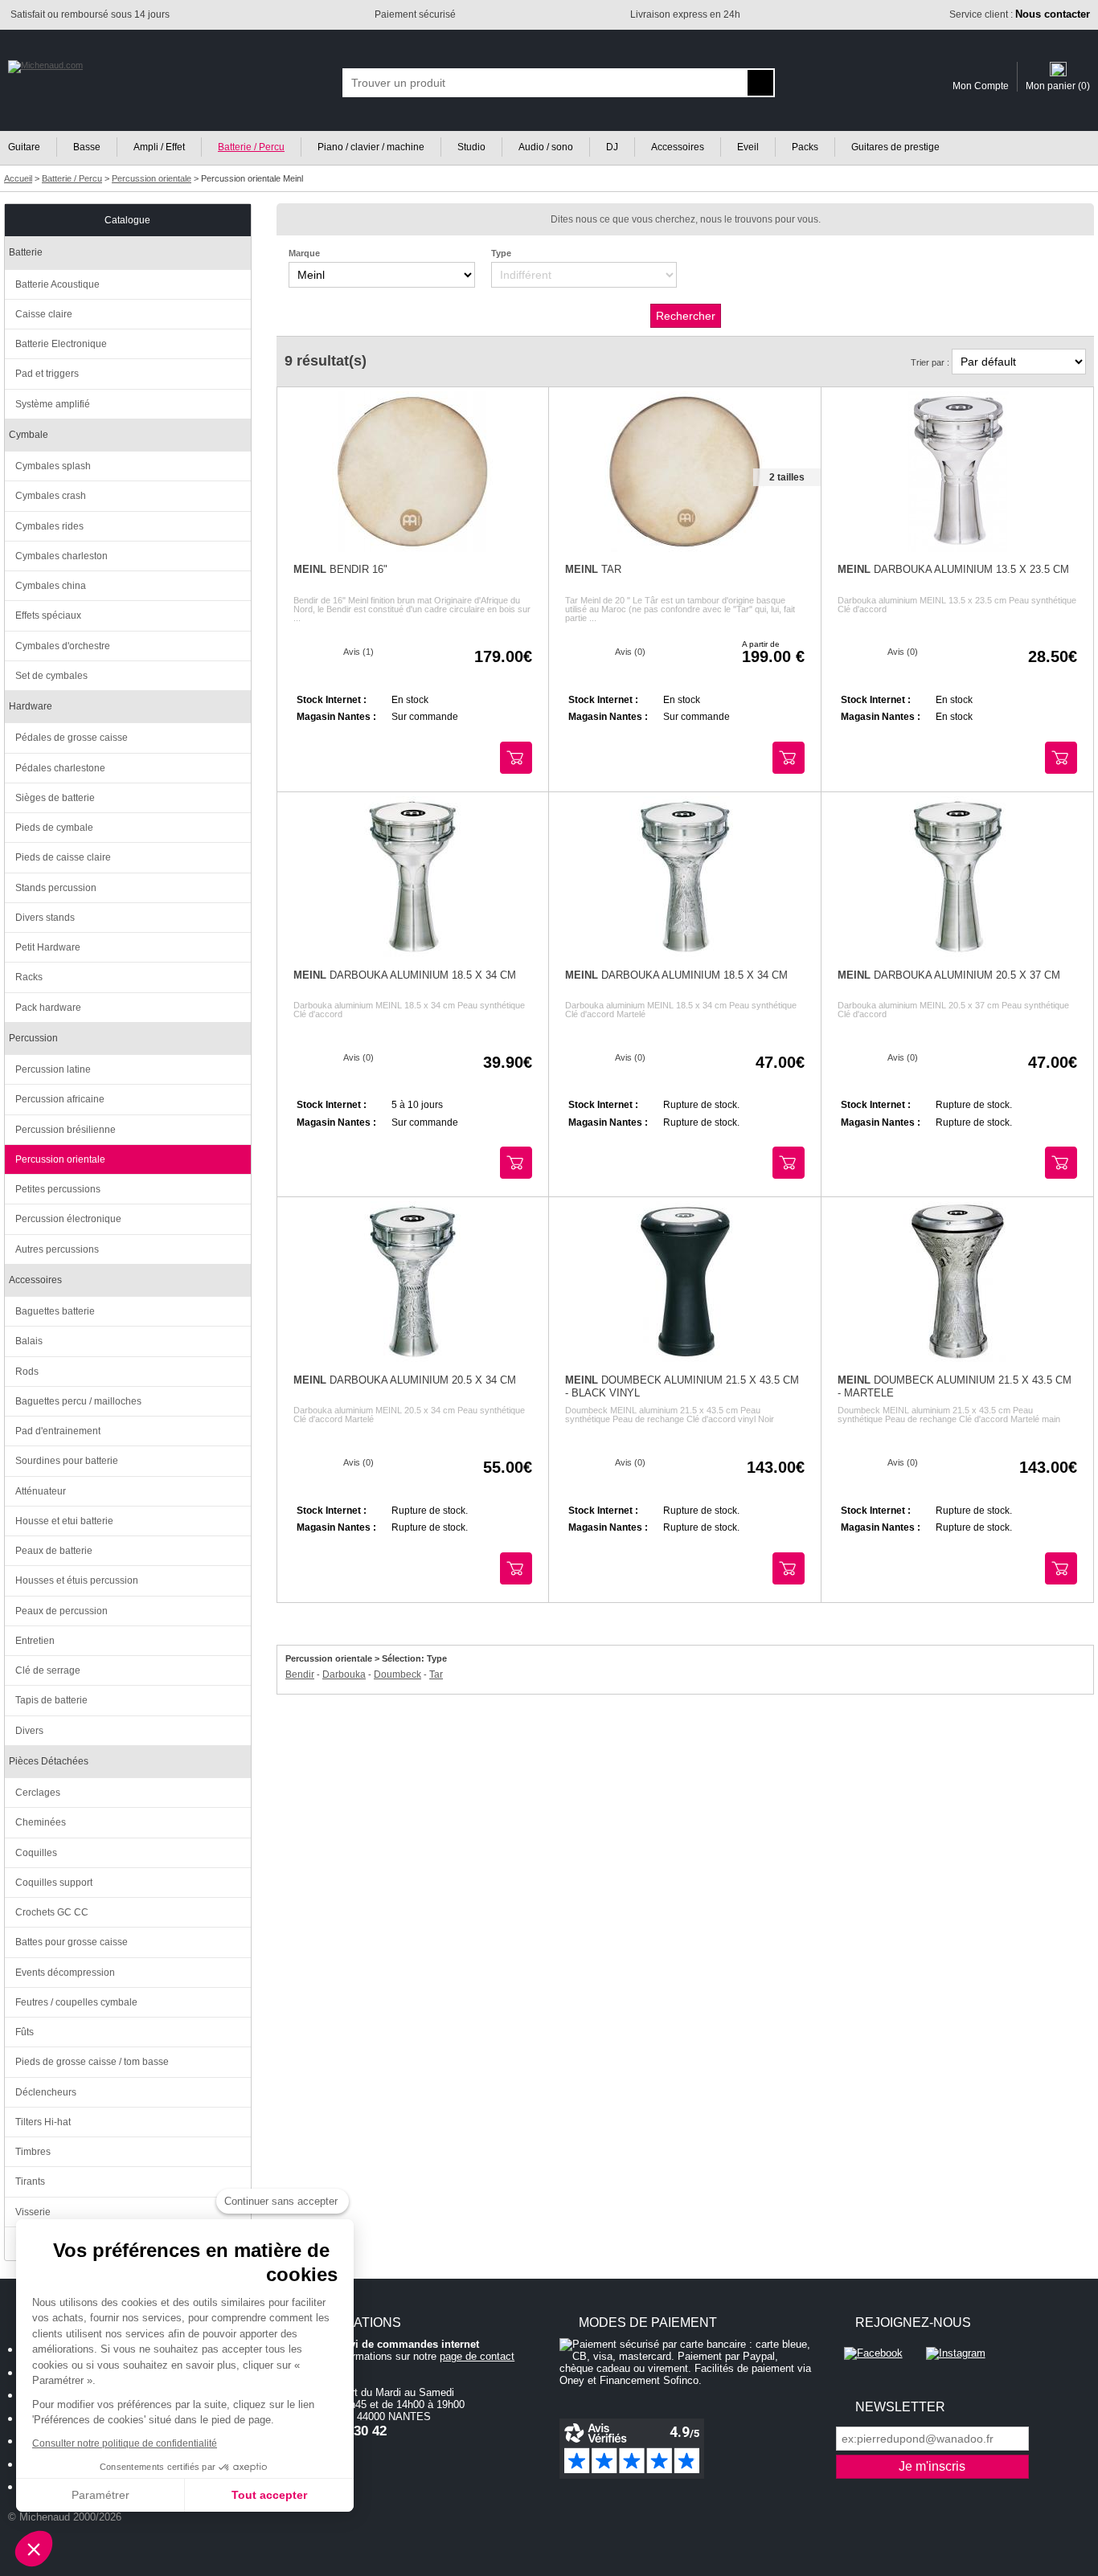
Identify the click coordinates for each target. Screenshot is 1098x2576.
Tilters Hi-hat (43, 2122)
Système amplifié (53, 404)
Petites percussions (58, 1189)
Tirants (30, 2181)
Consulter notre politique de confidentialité (125, 2443)
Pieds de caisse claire (63, 857)
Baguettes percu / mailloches (78, 1401)
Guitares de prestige (895, 147)
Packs (805, 147)
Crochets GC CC (52, 1912)
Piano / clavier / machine (371, 147)
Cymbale (29, 435)
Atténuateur (41, 1491)
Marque (304, 253)
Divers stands (45, 918)
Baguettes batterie (55, 1311)
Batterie (26, 252)
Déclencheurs (46, 2092)
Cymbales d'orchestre (63, 646)
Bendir (300, 1674)
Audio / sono (546, 147)
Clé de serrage (48, 1670)
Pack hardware (48, 1008)
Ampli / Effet (159, 147)
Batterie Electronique (61, 344)
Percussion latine (53, 1069)
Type (501, 253)
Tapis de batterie (51, 1700)
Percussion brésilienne (66, 1130)
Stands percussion (56, 888)
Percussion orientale (60, 1159)
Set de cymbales (51, 676)
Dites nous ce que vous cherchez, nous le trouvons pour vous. (686, 219)
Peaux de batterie (54, 1551)
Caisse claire (44, 314)
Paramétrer (100, 2495)
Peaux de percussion (61, 1611)
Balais (29, 1341)
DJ (612, 147)
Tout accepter (269, 2495)
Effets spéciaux (48, 615)
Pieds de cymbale (54, 828)
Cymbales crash (51, 496)
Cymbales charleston (61, 556)
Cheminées (41, 1822)
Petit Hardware (48, 947)
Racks (29, 977)
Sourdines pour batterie (67, 1461)
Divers (29, 1731)
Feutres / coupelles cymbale (76, 2002)
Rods (27, 1372)
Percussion (33, 1038)
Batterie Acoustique (57, 284)
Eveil (748, 147)
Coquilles (36, 1853)
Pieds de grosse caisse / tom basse (92, 2062)
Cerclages (38, 1793)
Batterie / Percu (251, 147)
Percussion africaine (60, 1099)
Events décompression (65, 1973)
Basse (87, 147)
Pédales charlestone (60, 768)
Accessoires (678, 147)
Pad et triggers (47, 374)
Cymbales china (51, 586)
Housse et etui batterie (64, 1521)
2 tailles (787, 477)
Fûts (25, 2032)
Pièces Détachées (49, 1761)
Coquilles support (54, 1883)
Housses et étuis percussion (77, 1580)
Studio (471, 147)
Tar (436, 1674)
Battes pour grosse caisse (72, 1942)
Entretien (35, 1641)
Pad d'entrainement (58, 1431)
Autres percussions (57, 1249)
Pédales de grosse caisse (72, 738)
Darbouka (344, 1674)
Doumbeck (397, 1674)
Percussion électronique (68, 1219)
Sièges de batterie (55, 798)
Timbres (33, 2152)
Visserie (33, 2212)
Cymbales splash (53, 466)
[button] (34, 2549)
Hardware (31, 706)
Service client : (1020, 14)
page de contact (477, 2356)
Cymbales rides (49, 526)
